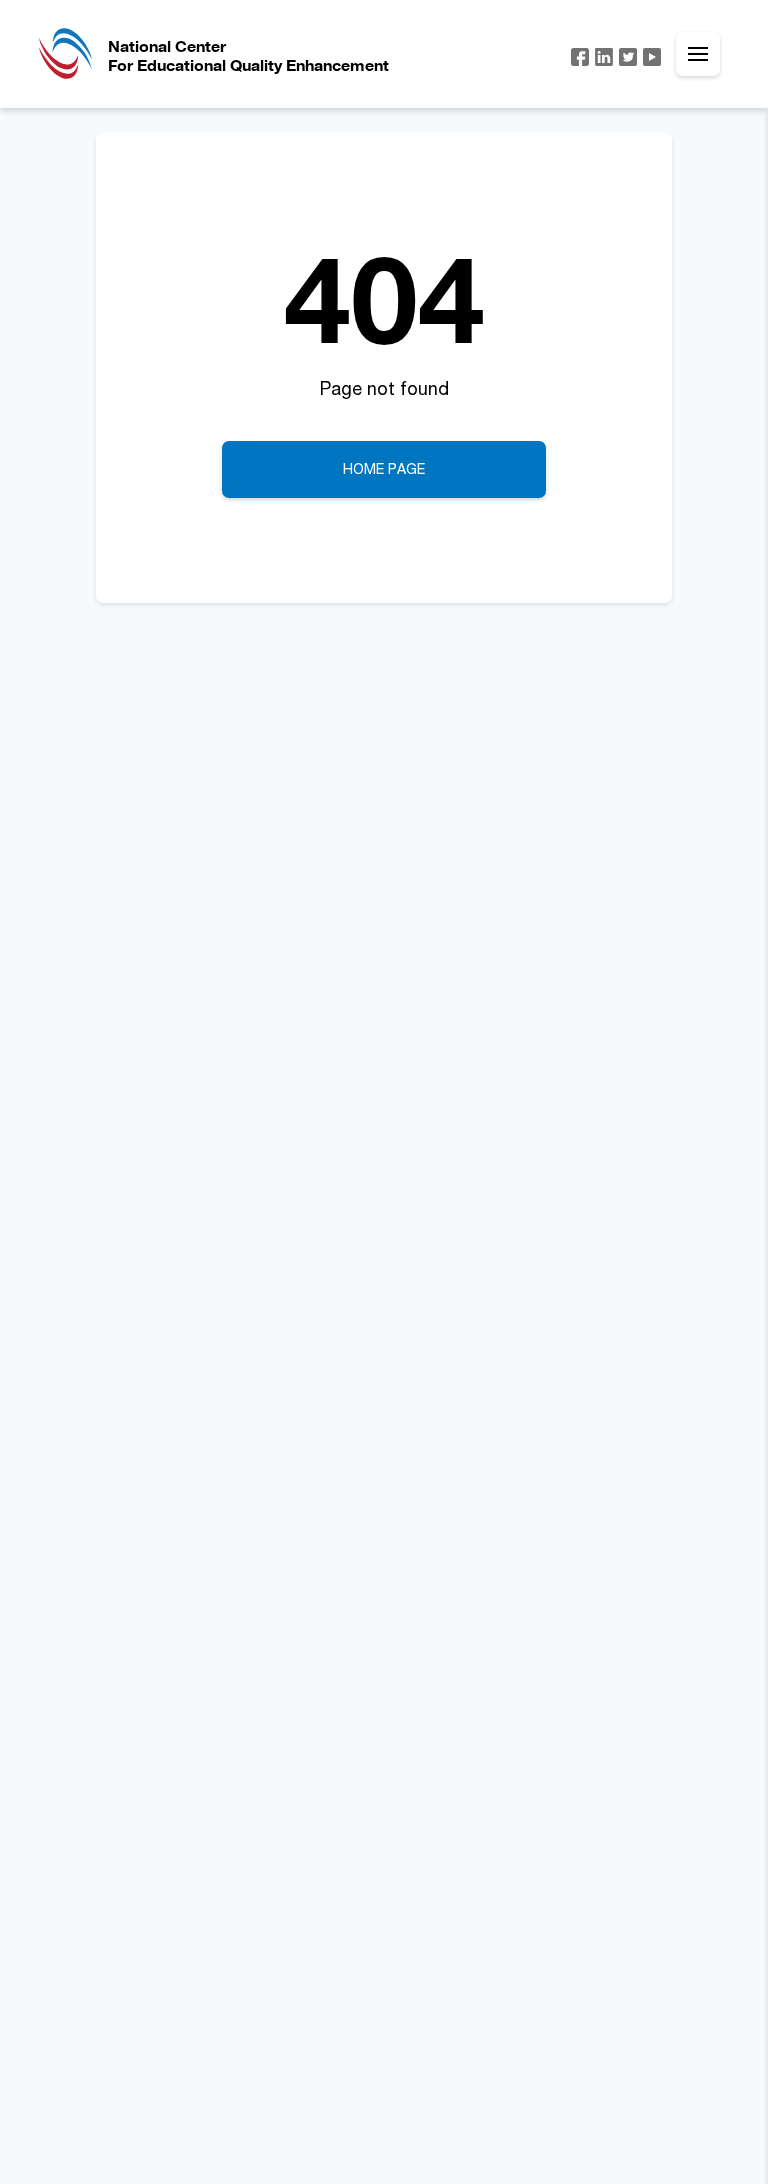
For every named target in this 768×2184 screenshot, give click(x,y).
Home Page (384, 468)
